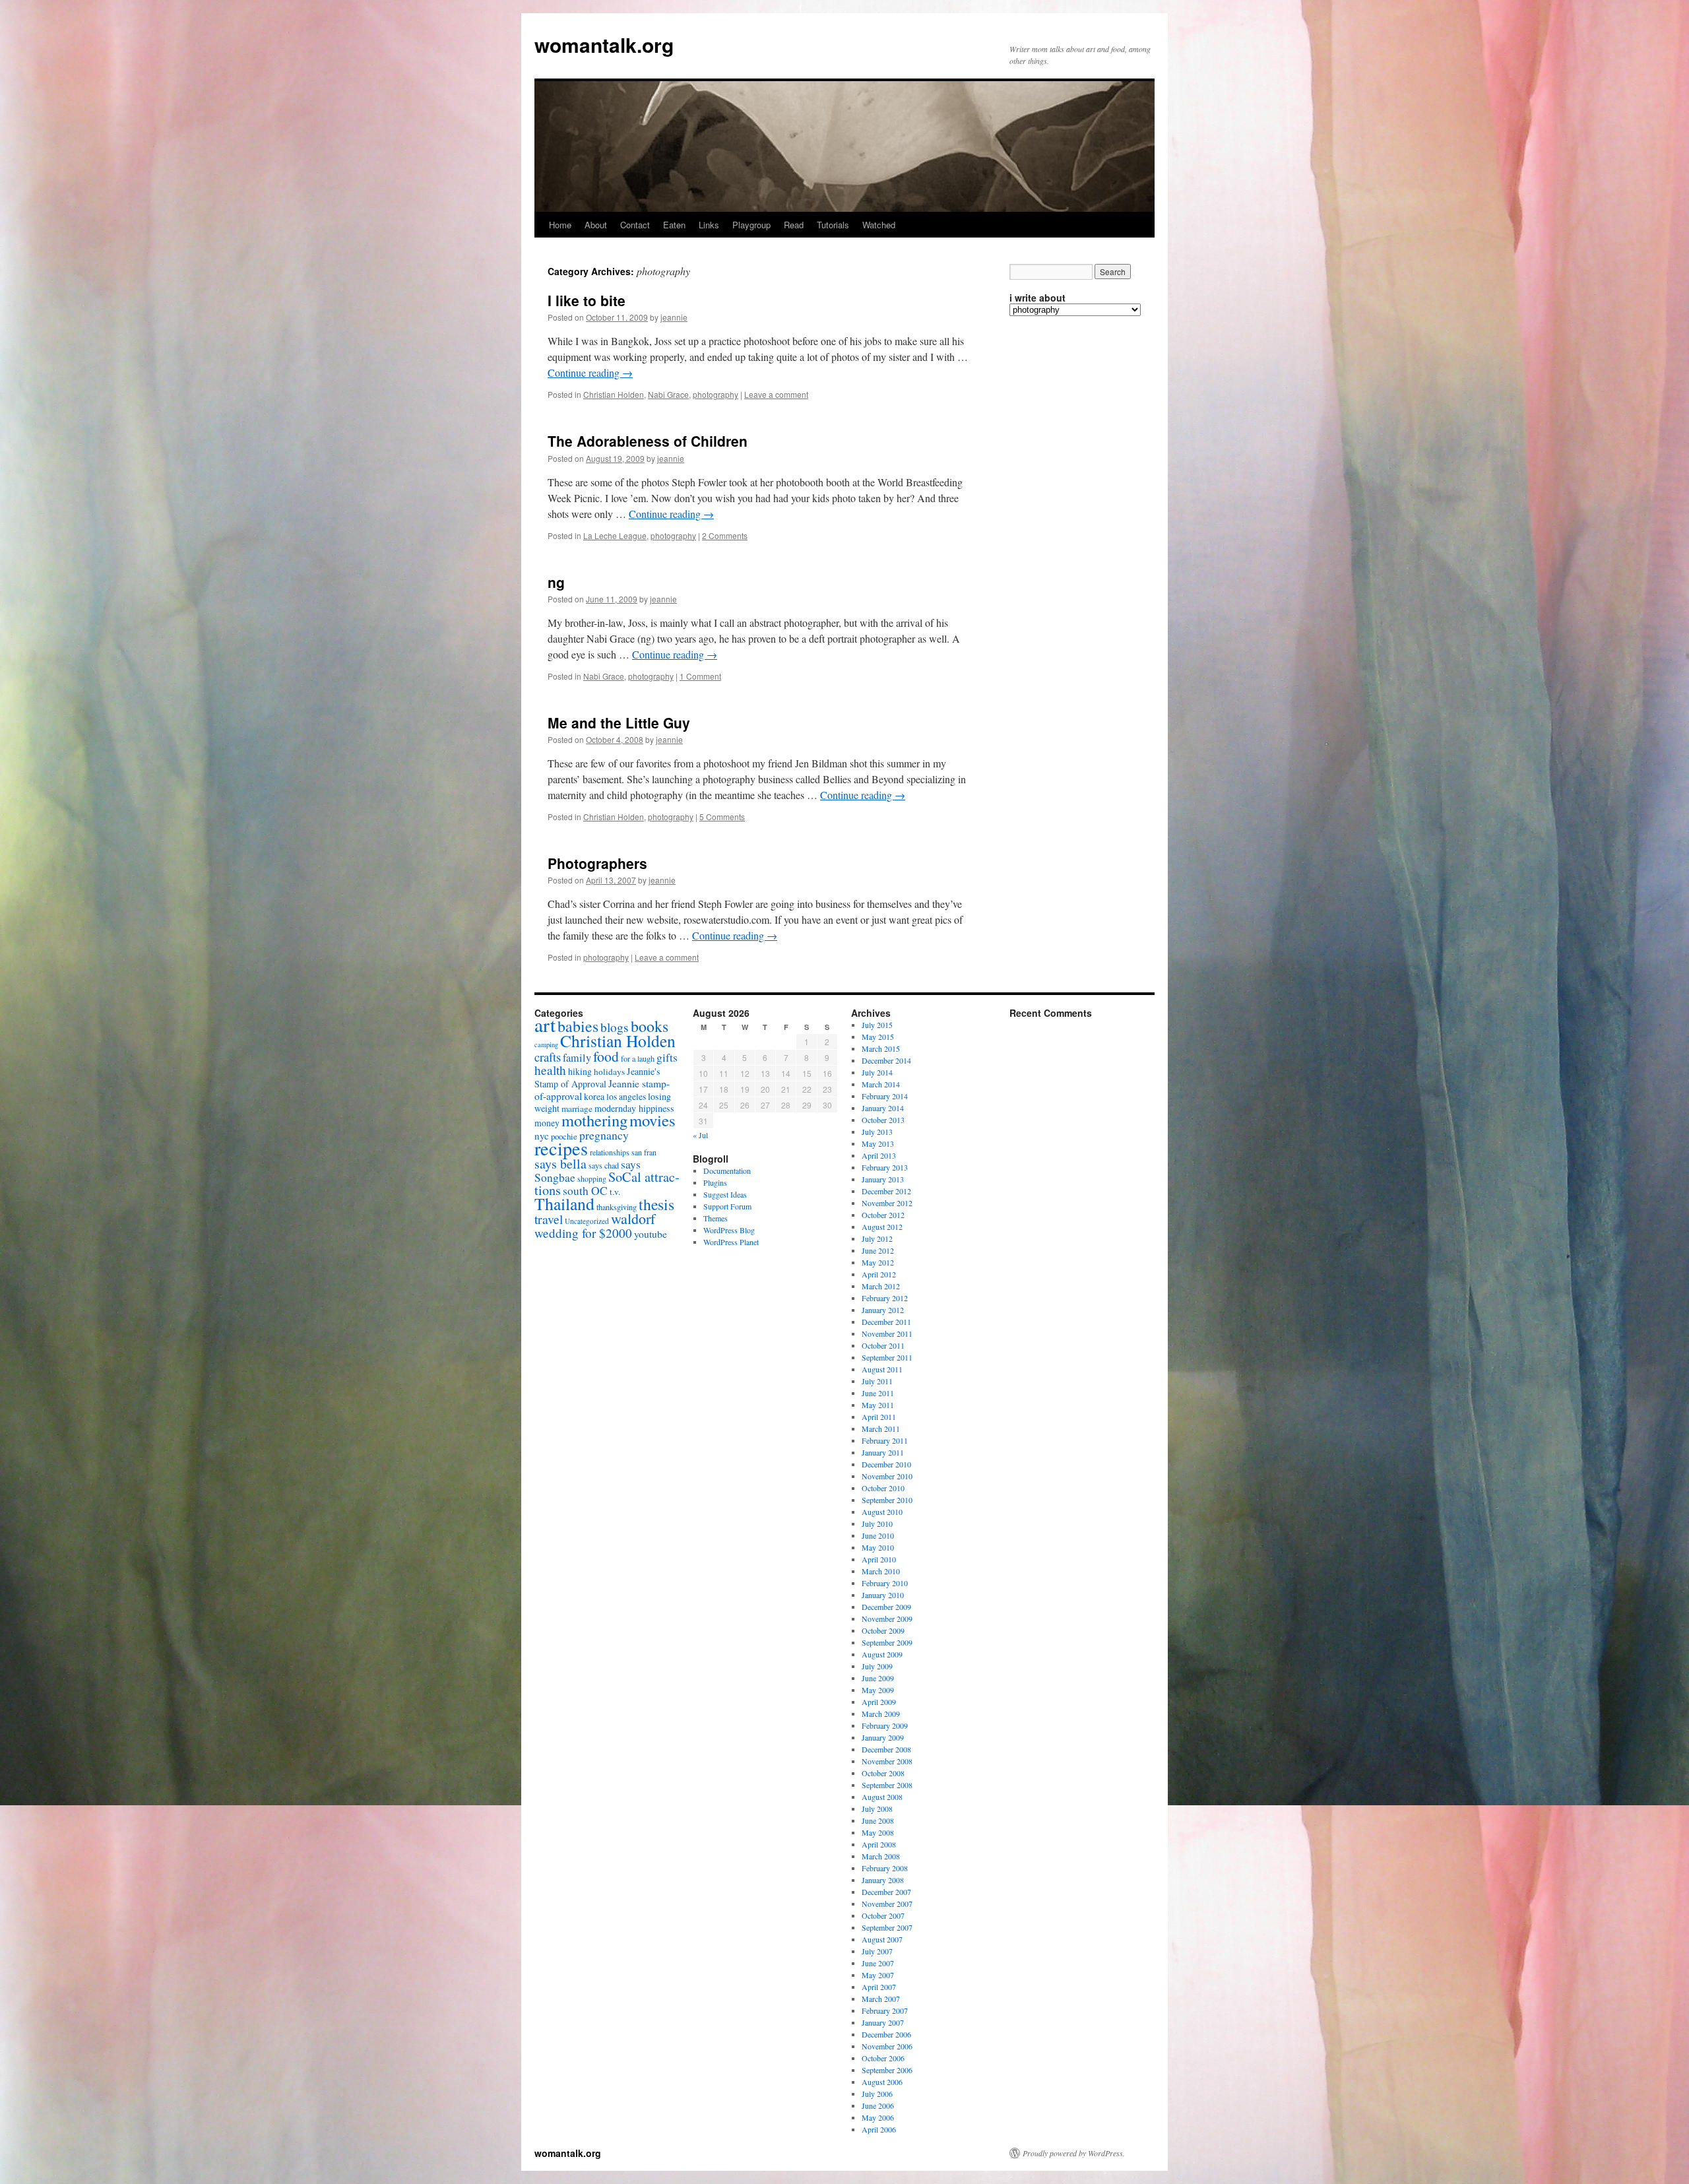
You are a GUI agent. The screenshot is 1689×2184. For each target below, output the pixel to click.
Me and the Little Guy (619, 723)
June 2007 (878, 1963)
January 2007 (883, 2022)
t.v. (615, 1192)
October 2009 (883, 1630)
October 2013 (883, 1120)
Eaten (674, 225)
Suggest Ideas (725, 1194)
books (650, 1026)
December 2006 (886, 2034)
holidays (609, 1072)
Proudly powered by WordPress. (1074, 2153)
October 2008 (883, 1773)
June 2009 (878, 1678)
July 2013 (877, 1132)
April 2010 (879, 1559)
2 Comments (725, 535)
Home (560, 225)
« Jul (700, 1135)
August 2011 (882, 1369)
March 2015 (881, 1048)
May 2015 (878, 1037)
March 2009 (881, 1714)
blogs (615, 1027)
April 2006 (879, 2129)
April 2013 (879, 1155)
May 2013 (878, 1143)
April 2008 (879, 1844)
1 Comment (700, 676)
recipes (561, 1148)
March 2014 (881, 1084)
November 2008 (887, 1761)
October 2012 (883, 1215)
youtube (651, 1234)
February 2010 (885, 1583)
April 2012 (879, 1274)
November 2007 (887, 1904)
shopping (592, 1178)
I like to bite (587, 300)
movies (653, 1120)
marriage (577, 1108)
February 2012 (885, 1298)
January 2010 (883, 1595)
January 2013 (883, 1179)
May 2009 (878, 1690)
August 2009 (882, 1654)
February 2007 (885, 2010)
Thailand (564, 1204)
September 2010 (887, 1500)
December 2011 (886, 1322)
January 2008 (883, 1880)
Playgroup (751, 225)
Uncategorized (587, 1221)
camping (546, 1044)
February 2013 (885, 1167)
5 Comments (722, 817)
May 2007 (878, 1975)
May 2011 (878, 1405)
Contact (635, 225)
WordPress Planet (731, 1242)
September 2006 (887, 2070)
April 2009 (879, 1702)
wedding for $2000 (583, 1233)
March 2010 (881, 1571)
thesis (656, 1204)
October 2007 (883, 1915)
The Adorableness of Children (648, 441)
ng (556, 582)
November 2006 (887, 2046)
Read (794, 225)
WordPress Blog (729, 1230)
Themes (716, 1218)
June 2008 (878, 1820)
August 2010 (882, 1512)
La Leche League (615, 535)
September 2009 (887, 1642)
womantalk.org (604, 45)
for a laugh (638, 1058)
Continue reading (590, 372)
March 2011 (881, 1429)
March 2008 (881, 1856)
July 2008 (877, 1809)
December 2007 (886, 1892)
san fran (644, 1152)
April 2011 (879, 1417)
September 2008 (887, 1785)
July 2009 (877, 1666)
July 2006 (877, 2094)
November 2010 (887, 1476)
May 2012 (878, 1262)
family (577, 1058)
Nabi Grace (668, 394)
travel (549, 1219)
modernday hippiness (634, 1108)
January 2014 (883, 1108)
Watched (879, 225)
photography (716, 394)
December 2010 (886, 1464)
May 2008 (878, 1832)
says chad (604, 1165)
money (547, 1123)
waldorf (633, 1218)
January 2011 (883, 1452)
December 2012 (886, 1191)
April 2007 (879, 1987)
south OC (585, 1191)
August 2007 (882, 1939)
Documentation (727, 1171)
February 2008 (885, 1868)
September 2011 (887, 1357)
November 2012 (887, 1203)
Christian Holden (614, 394)
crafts (548, 1057)
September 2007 (887, 1927)
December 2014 (886, 1060)
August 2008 (882, 1797)
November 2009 (887, 1619)
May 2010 (878, 1547)
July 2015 (877, 1025)
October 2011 (883, 1345)
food (606, 1056)
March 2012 (881, 1286)
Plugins (715, 1182)
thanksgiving (617, 1207)
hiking (580, 1071)
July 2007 (877, 1951)
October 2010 (883, 1488)
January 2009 (883, 1737)
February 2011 (885, 1440)
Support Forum (727, 1206)
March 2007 (881, 1999)
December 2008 (886, 1749)
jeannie (674, 317)
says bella (560, 1164)
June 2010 (878, 1535)
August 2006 (882, 2082)
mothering (594, 1120)
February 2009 (885, 1725)
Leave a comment (776, 394)
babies (578, 1026)
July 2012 (877, 1238)
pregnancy (604, 1135)
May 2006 (878, 2117)
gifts (667, 1057)
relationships (610, 1152)
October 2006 (883, 2058)
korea (594, 1096)
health (550, 1070)
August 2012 (882, 1227)
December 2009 (886, 1607)
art (545, 1024)
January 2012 (883, 1310)
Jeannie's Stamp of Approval (597, 1077)
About (596, 225)
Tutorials (833, 225)
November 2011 (887, 1333)
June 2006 (878, 2105)
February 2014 (885, 1096)
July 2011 (877, 1381)
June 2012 (878, 1250)
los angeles (626, 1096)
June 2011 (878, 1393)
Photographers (597, 863)
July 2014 (877, 1072)
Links (709, 225)
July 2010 (877, 1524)
